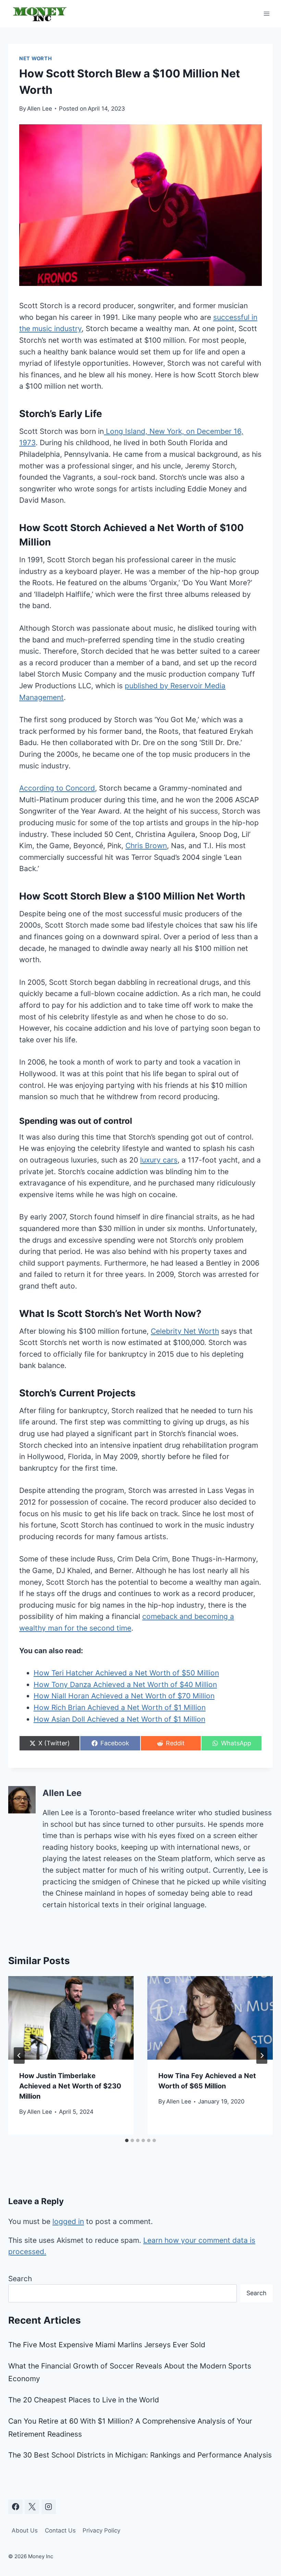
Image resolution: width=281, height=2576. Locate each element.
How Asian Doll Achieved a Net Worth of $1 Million (119, 1719)
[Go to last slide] (19, 2056)
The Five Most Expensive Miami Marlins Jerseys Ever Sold (107, 2345)
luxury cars (159, 1160)
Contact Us (60, 2530)
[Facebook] (15, 2507)
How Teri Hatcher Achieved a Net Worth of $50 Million (126, 1673)
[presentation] (71, 2018)
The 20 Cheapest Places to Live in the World (84, 2400)
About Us (25, 2530)
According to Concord (57, 788)
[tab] (127, 2140)
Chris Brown (146, 846)
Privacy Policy (101, 2530)
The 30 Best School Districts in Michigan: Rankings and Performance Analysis (140, 2455)
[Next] (262, 2056)
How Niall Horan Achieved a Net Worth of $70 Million (124, 1696)
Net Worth (36, 59)
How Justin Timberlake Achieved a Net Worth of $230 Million (70, 2086)
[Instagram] (49, 2507)
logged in (68, 2221)
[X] (32, 2507)
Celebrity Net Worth (185, 1331)
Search (20, 2279)
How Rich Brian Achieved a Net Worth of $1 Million (120, 1707)
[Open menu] (266, 14)
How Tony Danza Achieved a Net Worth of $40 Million (125, 1685)
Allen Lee (40, 109)
